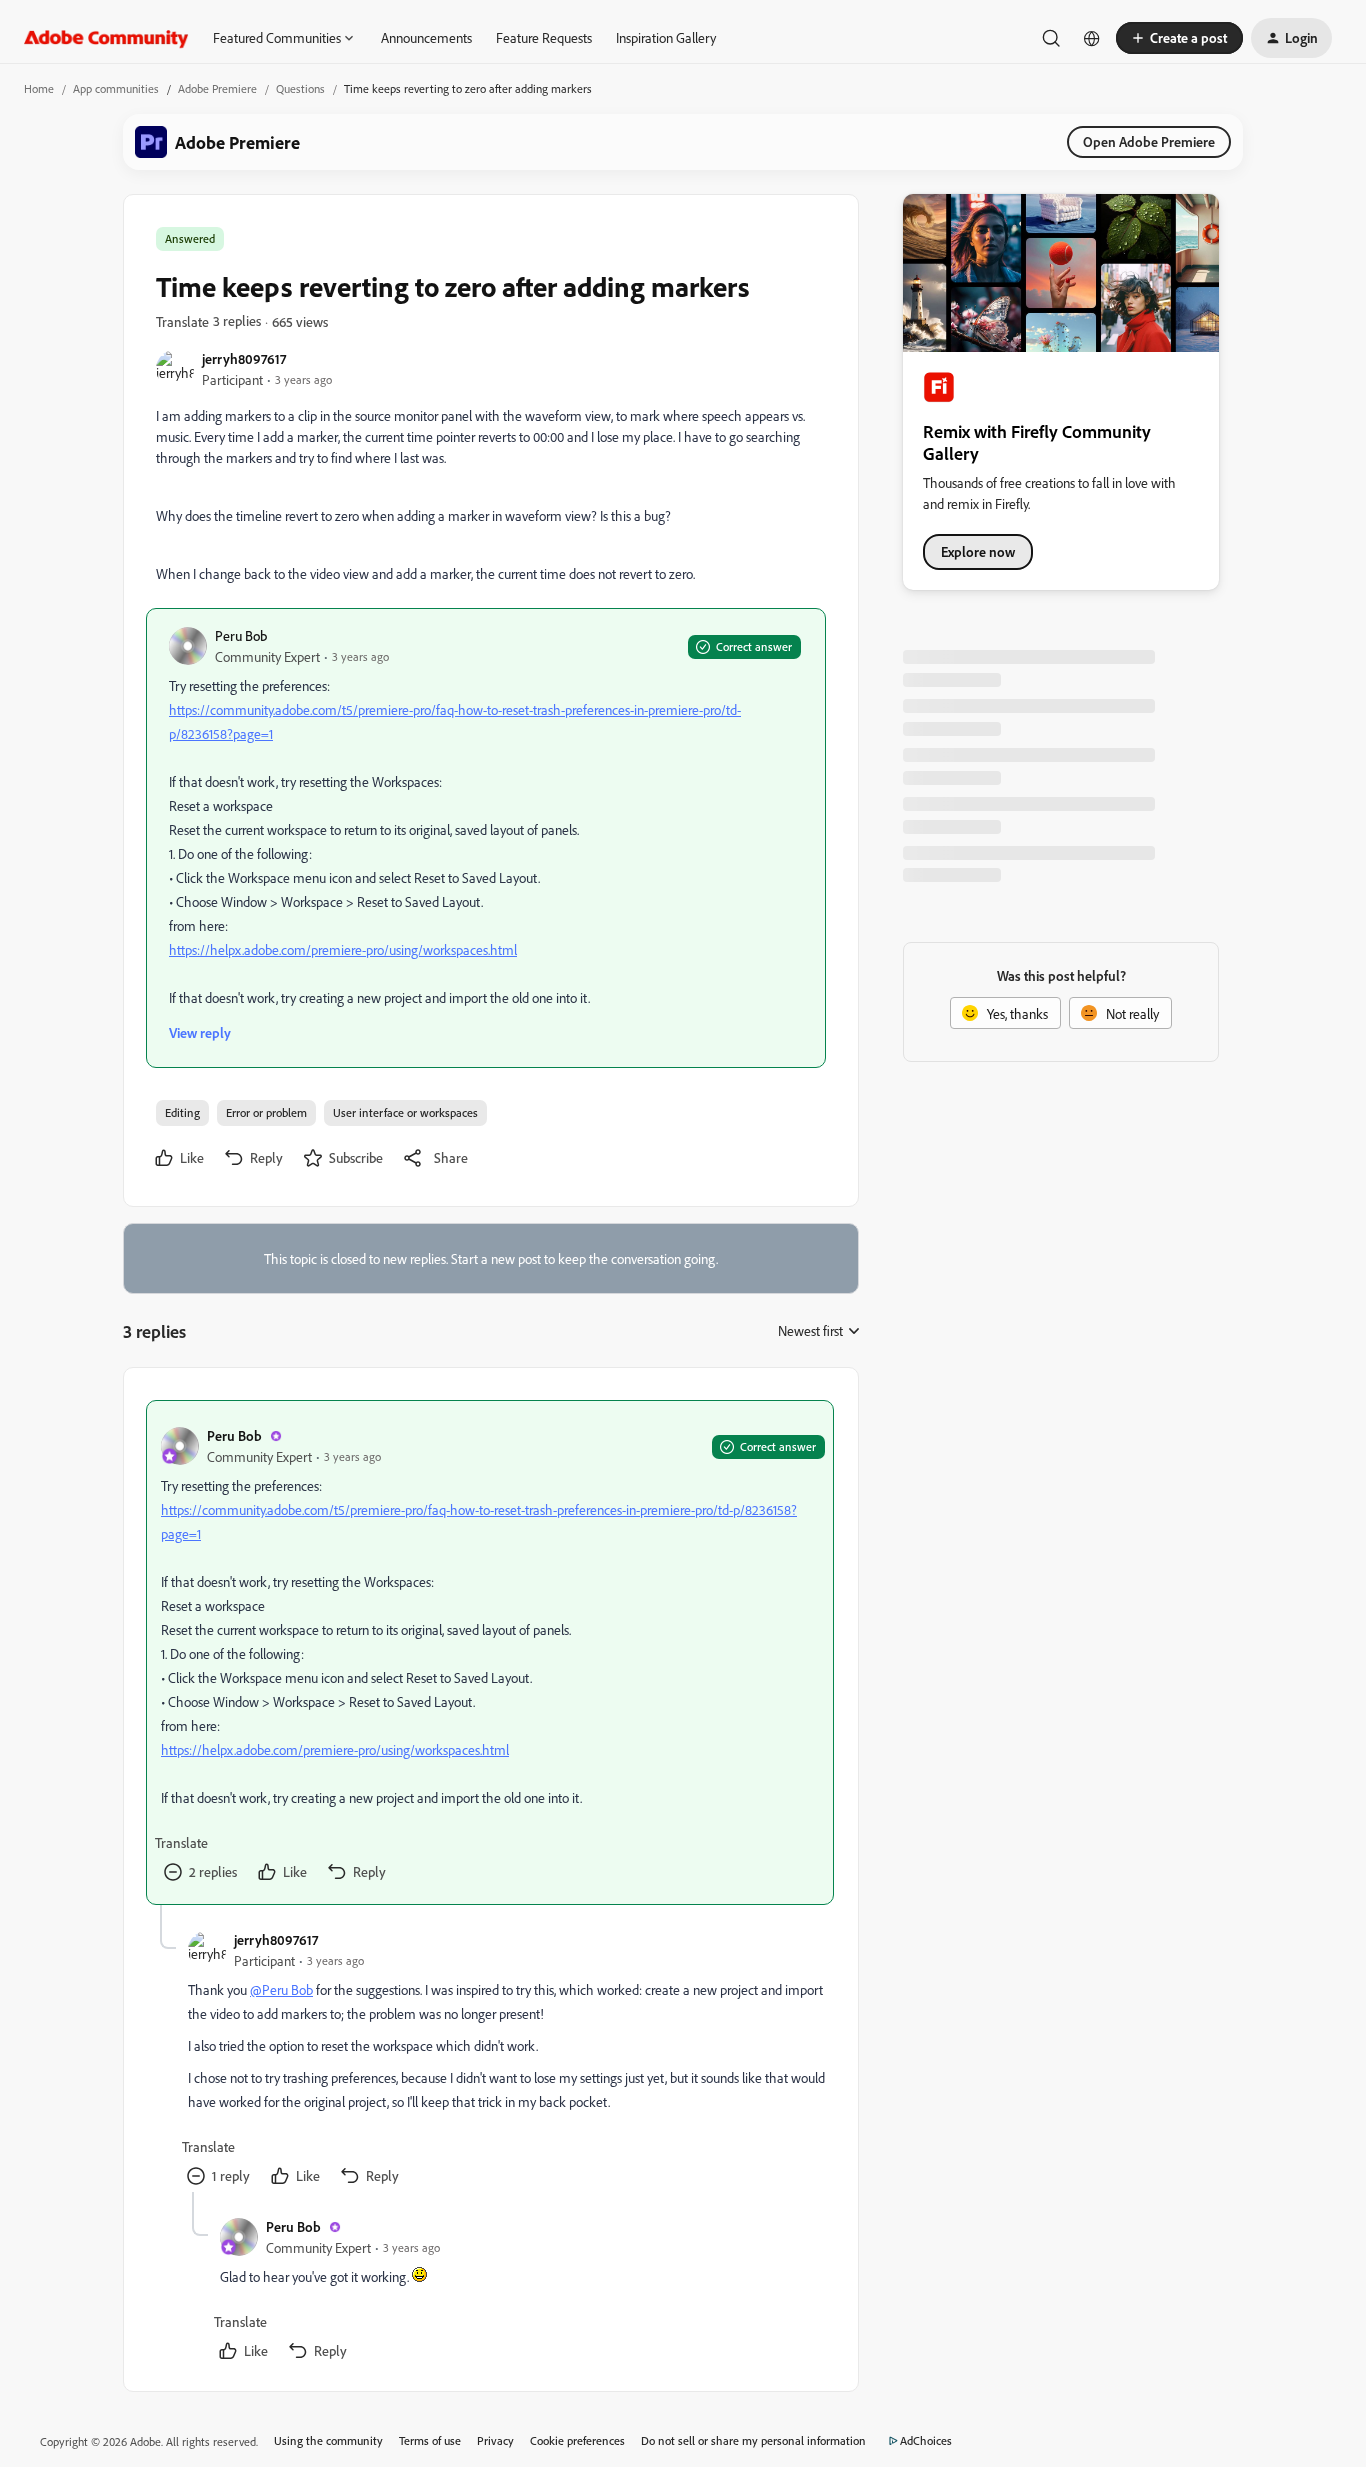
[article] (490, 1652)
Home (39, 88)
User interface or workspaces (405, 1112)
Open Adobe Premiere (1149, 141)
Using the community (328, 2440)
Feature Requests (544, 37)
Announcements (426, 37)
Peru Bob (241, 635)
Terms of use (430, 2440)
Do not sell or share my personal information (753, 2440)
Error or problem (266, 1112)
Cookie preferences (577, 2440)
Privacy (495, 2440)
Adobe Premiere (217, 88)
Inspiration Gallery (666, 37)
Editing (182, 1112)
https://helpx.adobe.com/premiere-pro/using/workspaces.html (343, 949)
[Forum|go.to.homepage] (106, 38)
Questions (300, 88)
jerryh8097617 (244, 358)
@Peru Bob (281, 1989)
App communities (116, 88)
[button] (1179, 38)
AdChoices (926, 2440)
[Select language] (1092, 38)
